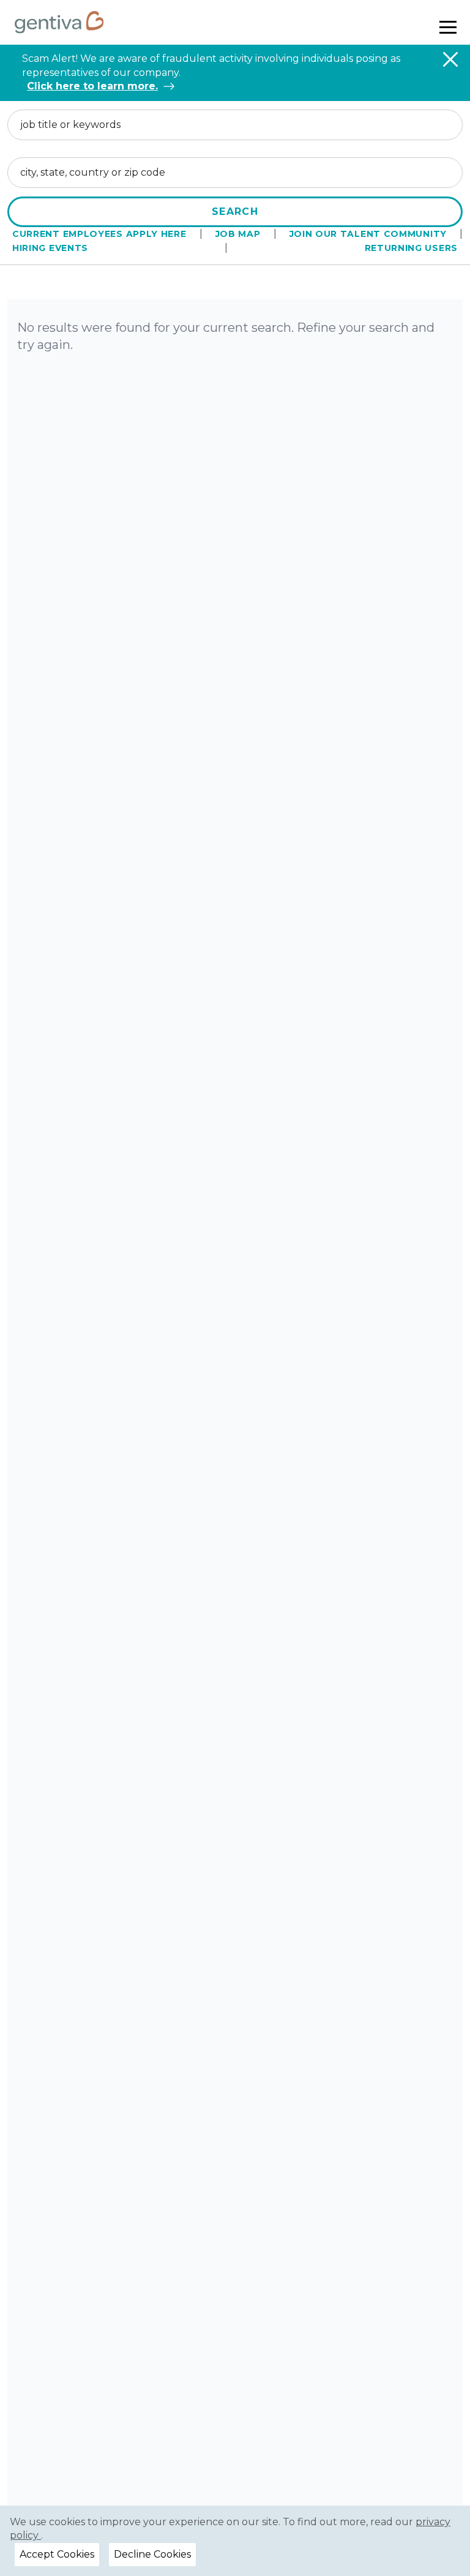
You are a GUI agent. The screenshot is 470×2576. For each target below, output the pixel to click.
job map (238, 234)
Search (235, 212)
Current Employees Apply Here (99, 234)
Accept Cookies (57, 2554)
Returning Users (412, 248)
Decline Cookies (152, 2554)
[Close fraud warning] (450, 59)
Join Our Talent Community (368, 234)
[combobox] (235, 125)
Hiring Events (50, 248)
